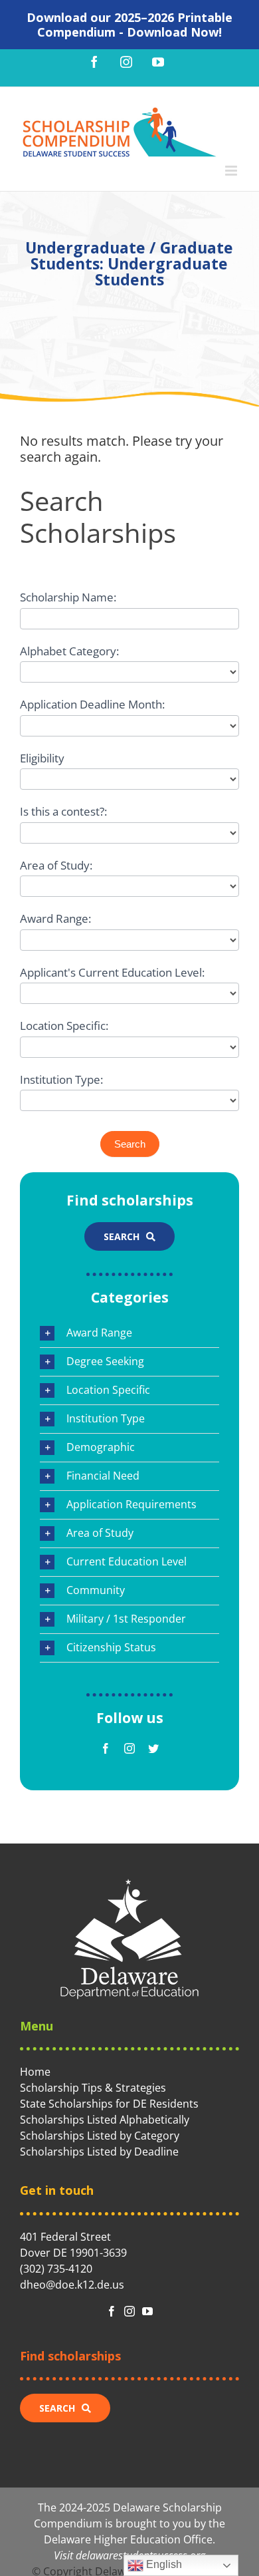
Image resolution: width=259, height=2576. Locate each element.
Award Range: (55, 918)
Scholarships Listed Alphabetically (105, 2120)
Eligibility (42, 758)
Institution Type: (61, 1079)
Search (130, 1144)
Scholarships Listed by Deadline (99, 2152)
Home (35, 2072)
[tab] (129, 1333)
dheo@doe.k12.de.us (72, 2285)
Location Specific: (64, 1026)
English (163, 2564)
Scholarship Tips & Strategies (93, 2088)
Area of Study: (56, 865)
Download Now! (174, 32)
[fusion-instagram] (129, 1748)
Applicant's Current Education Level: (112, 972)
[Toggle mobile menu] (232, 171)
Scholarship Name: (68, 597)
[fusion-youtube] (147, 2311)
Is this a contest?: (63, 811)
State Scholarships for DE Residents (109, 2104)
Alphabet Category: (69, 651)
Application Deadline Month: (92, 704)
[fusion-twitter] (153, 1748)
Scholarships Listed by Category (100, 2136)
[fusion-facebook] (106, 1748)
